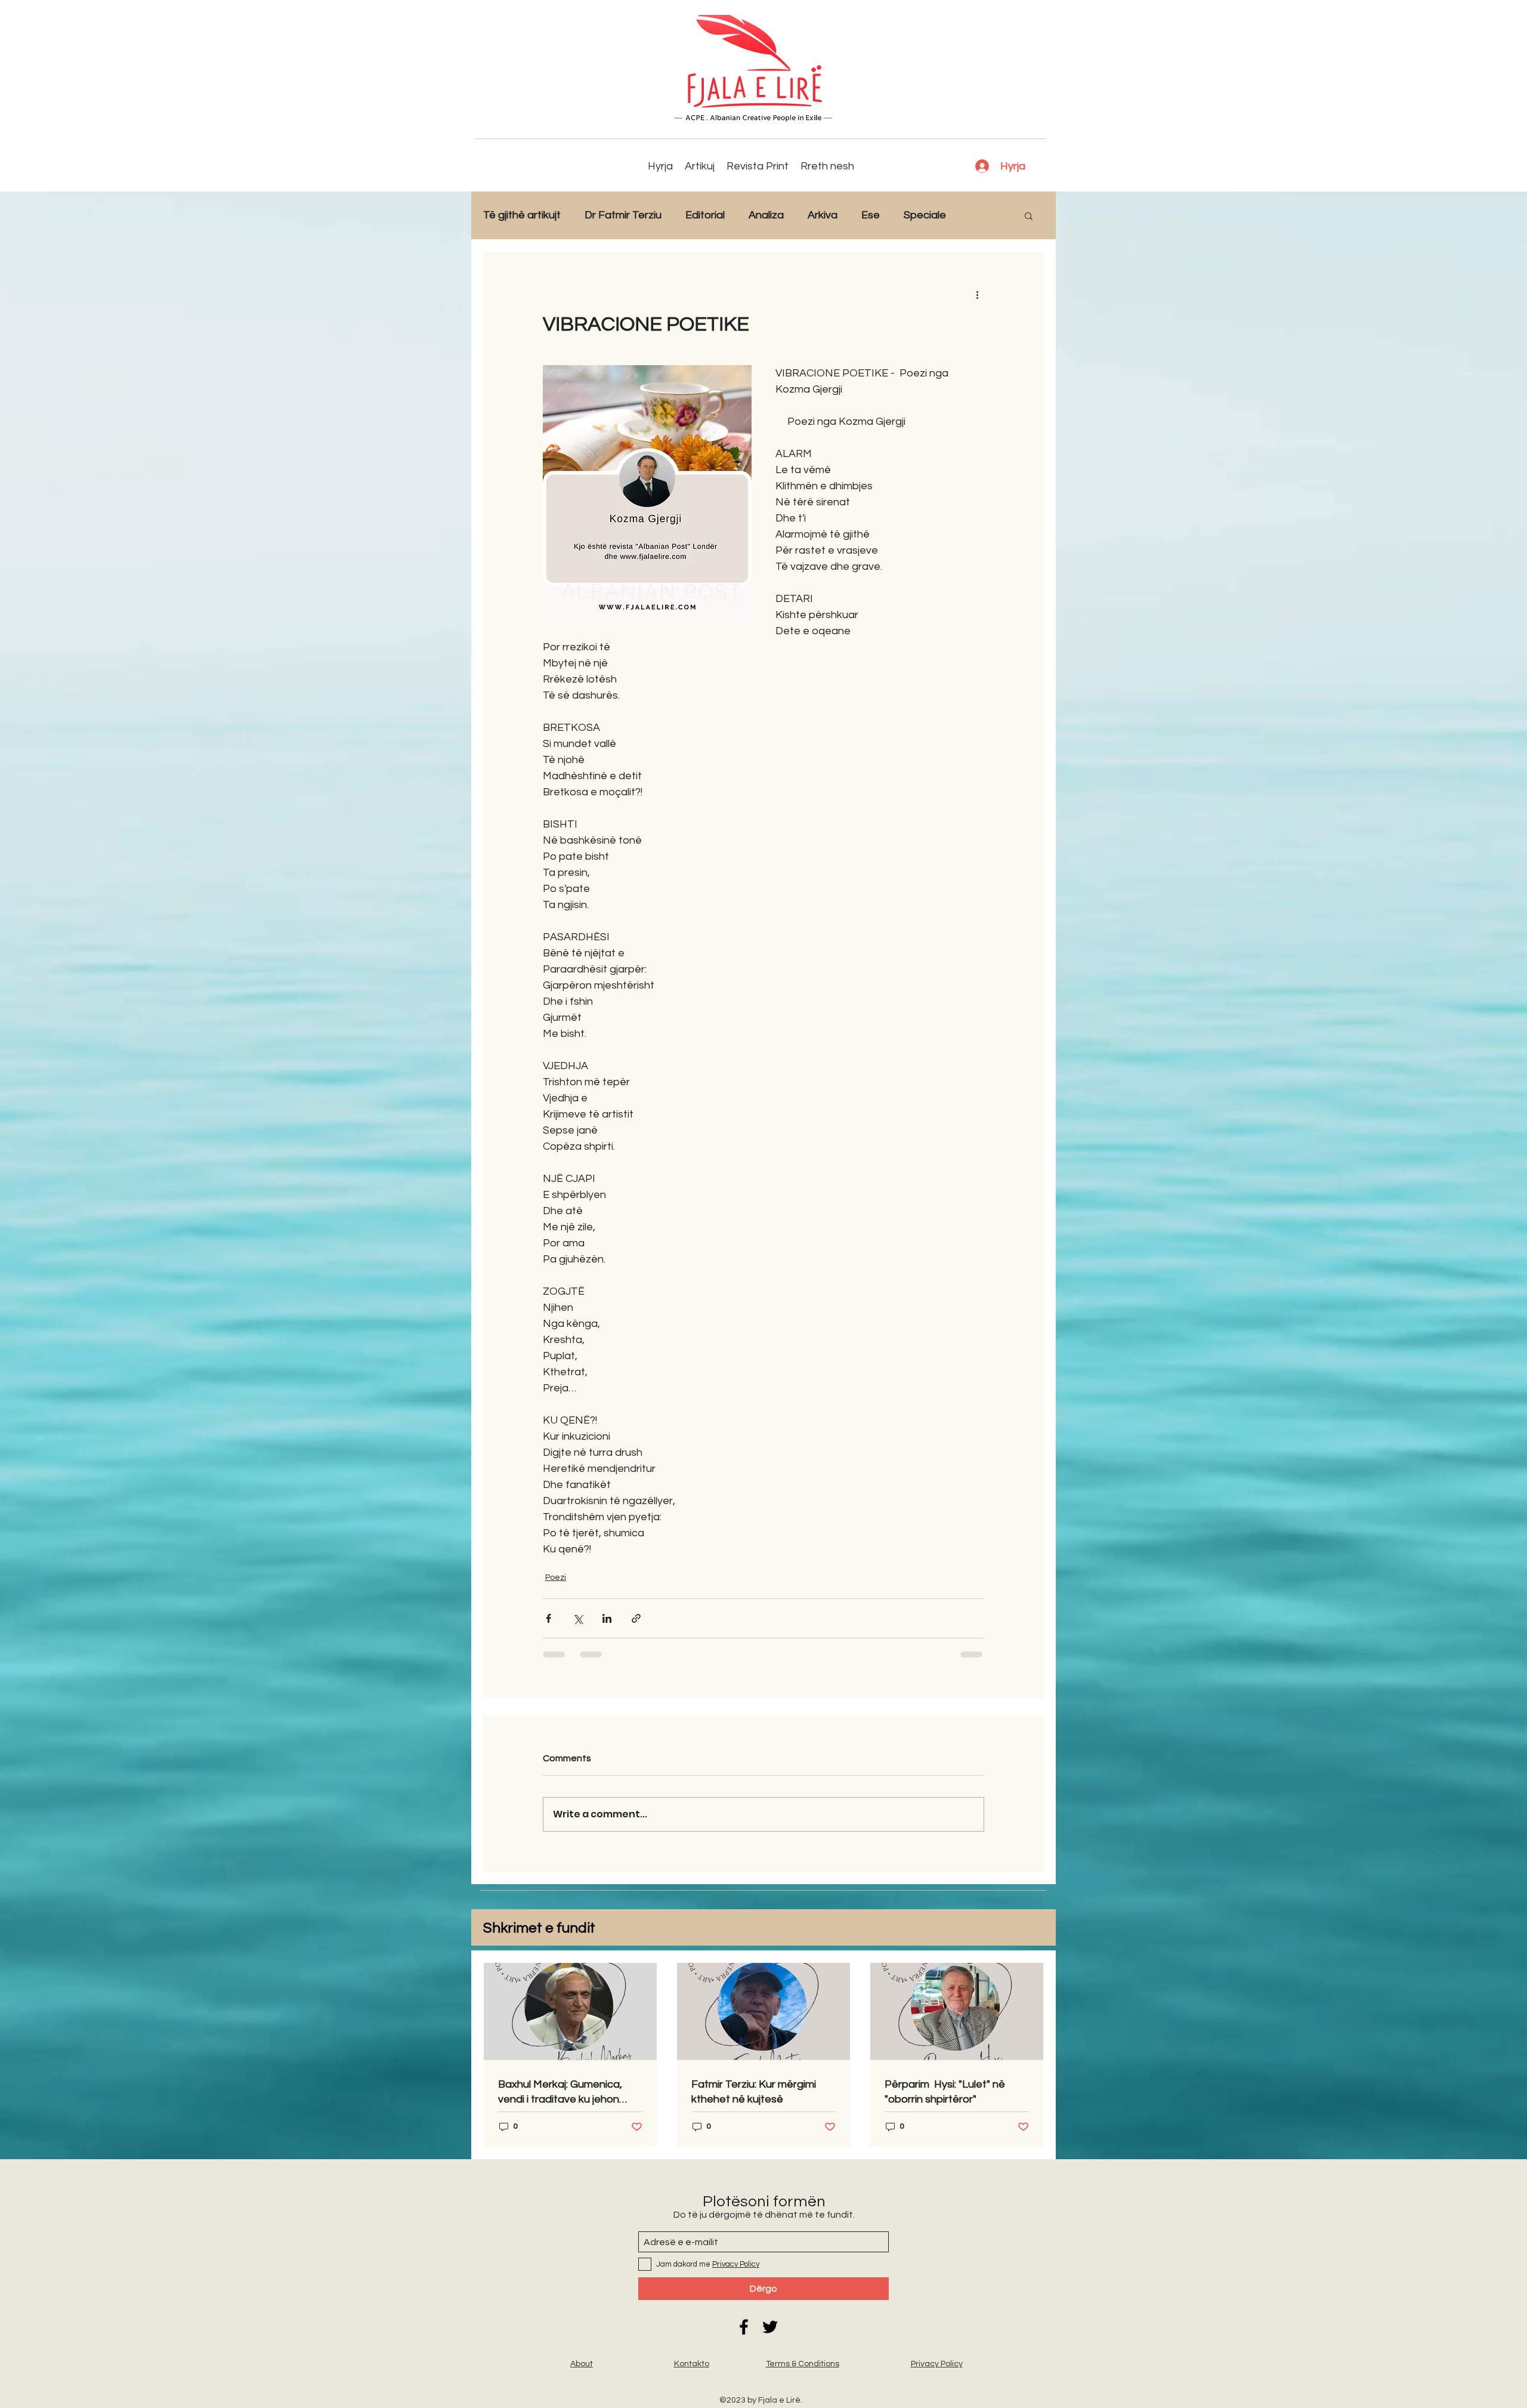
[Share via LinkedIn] (607, 1618)
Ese (871, 215)
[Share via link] (636, 1618)
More (983, 215)
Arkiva (823, 215)
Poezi (556, 1577)
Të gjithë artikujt (522, 215)
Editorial (705, 215)
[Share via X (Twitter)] (578, 1618)
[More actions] (977, 294)
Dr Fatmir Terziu (623, 215)
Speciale (925, 215)
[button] (1029, 215)
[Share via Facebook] (548, 1618)
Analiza (766, 215)
